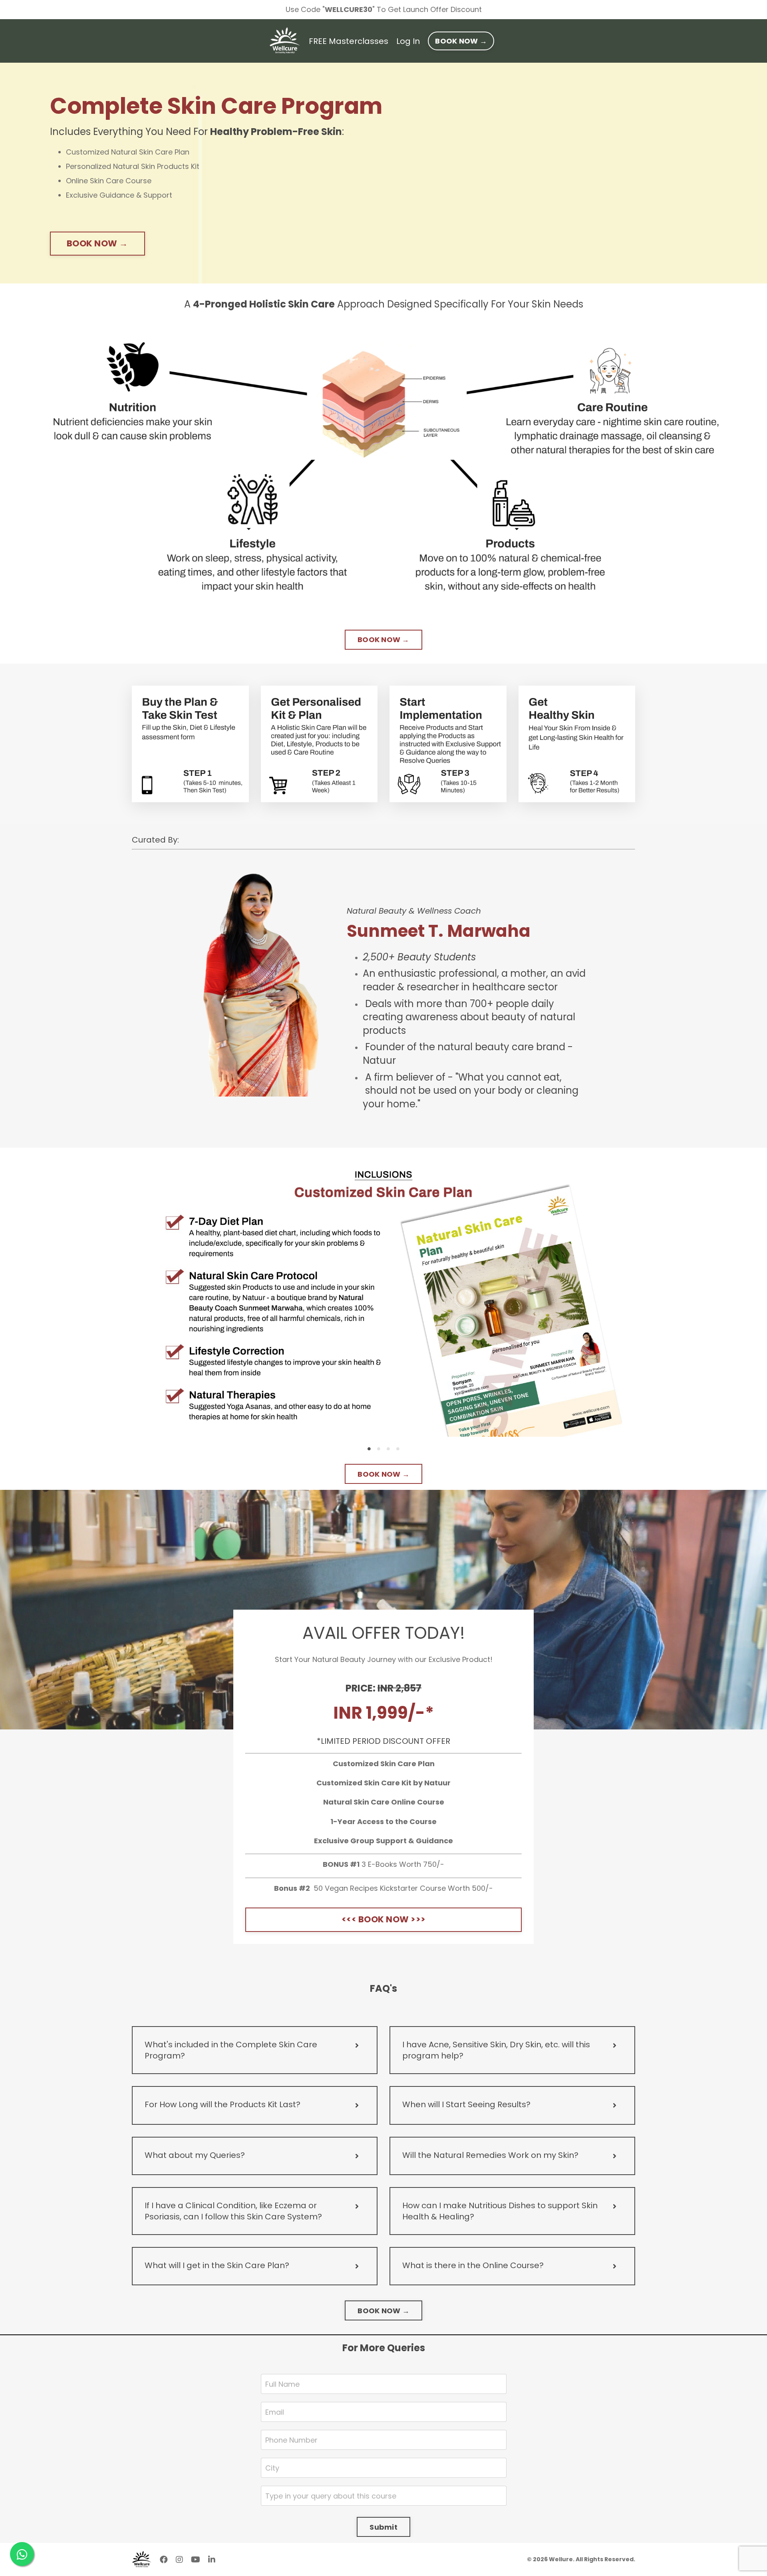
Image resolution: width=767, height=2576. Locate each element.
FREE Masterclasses (349, 41)
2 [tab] (379, 1449)
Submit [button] (383, 2527)
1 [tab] (369, 1449)
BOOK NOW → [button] (461, 41)
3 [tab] (388, 1449)
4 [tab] (398, 1449)
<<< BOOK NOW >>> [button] (383, 1919)
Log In (408, 41)
